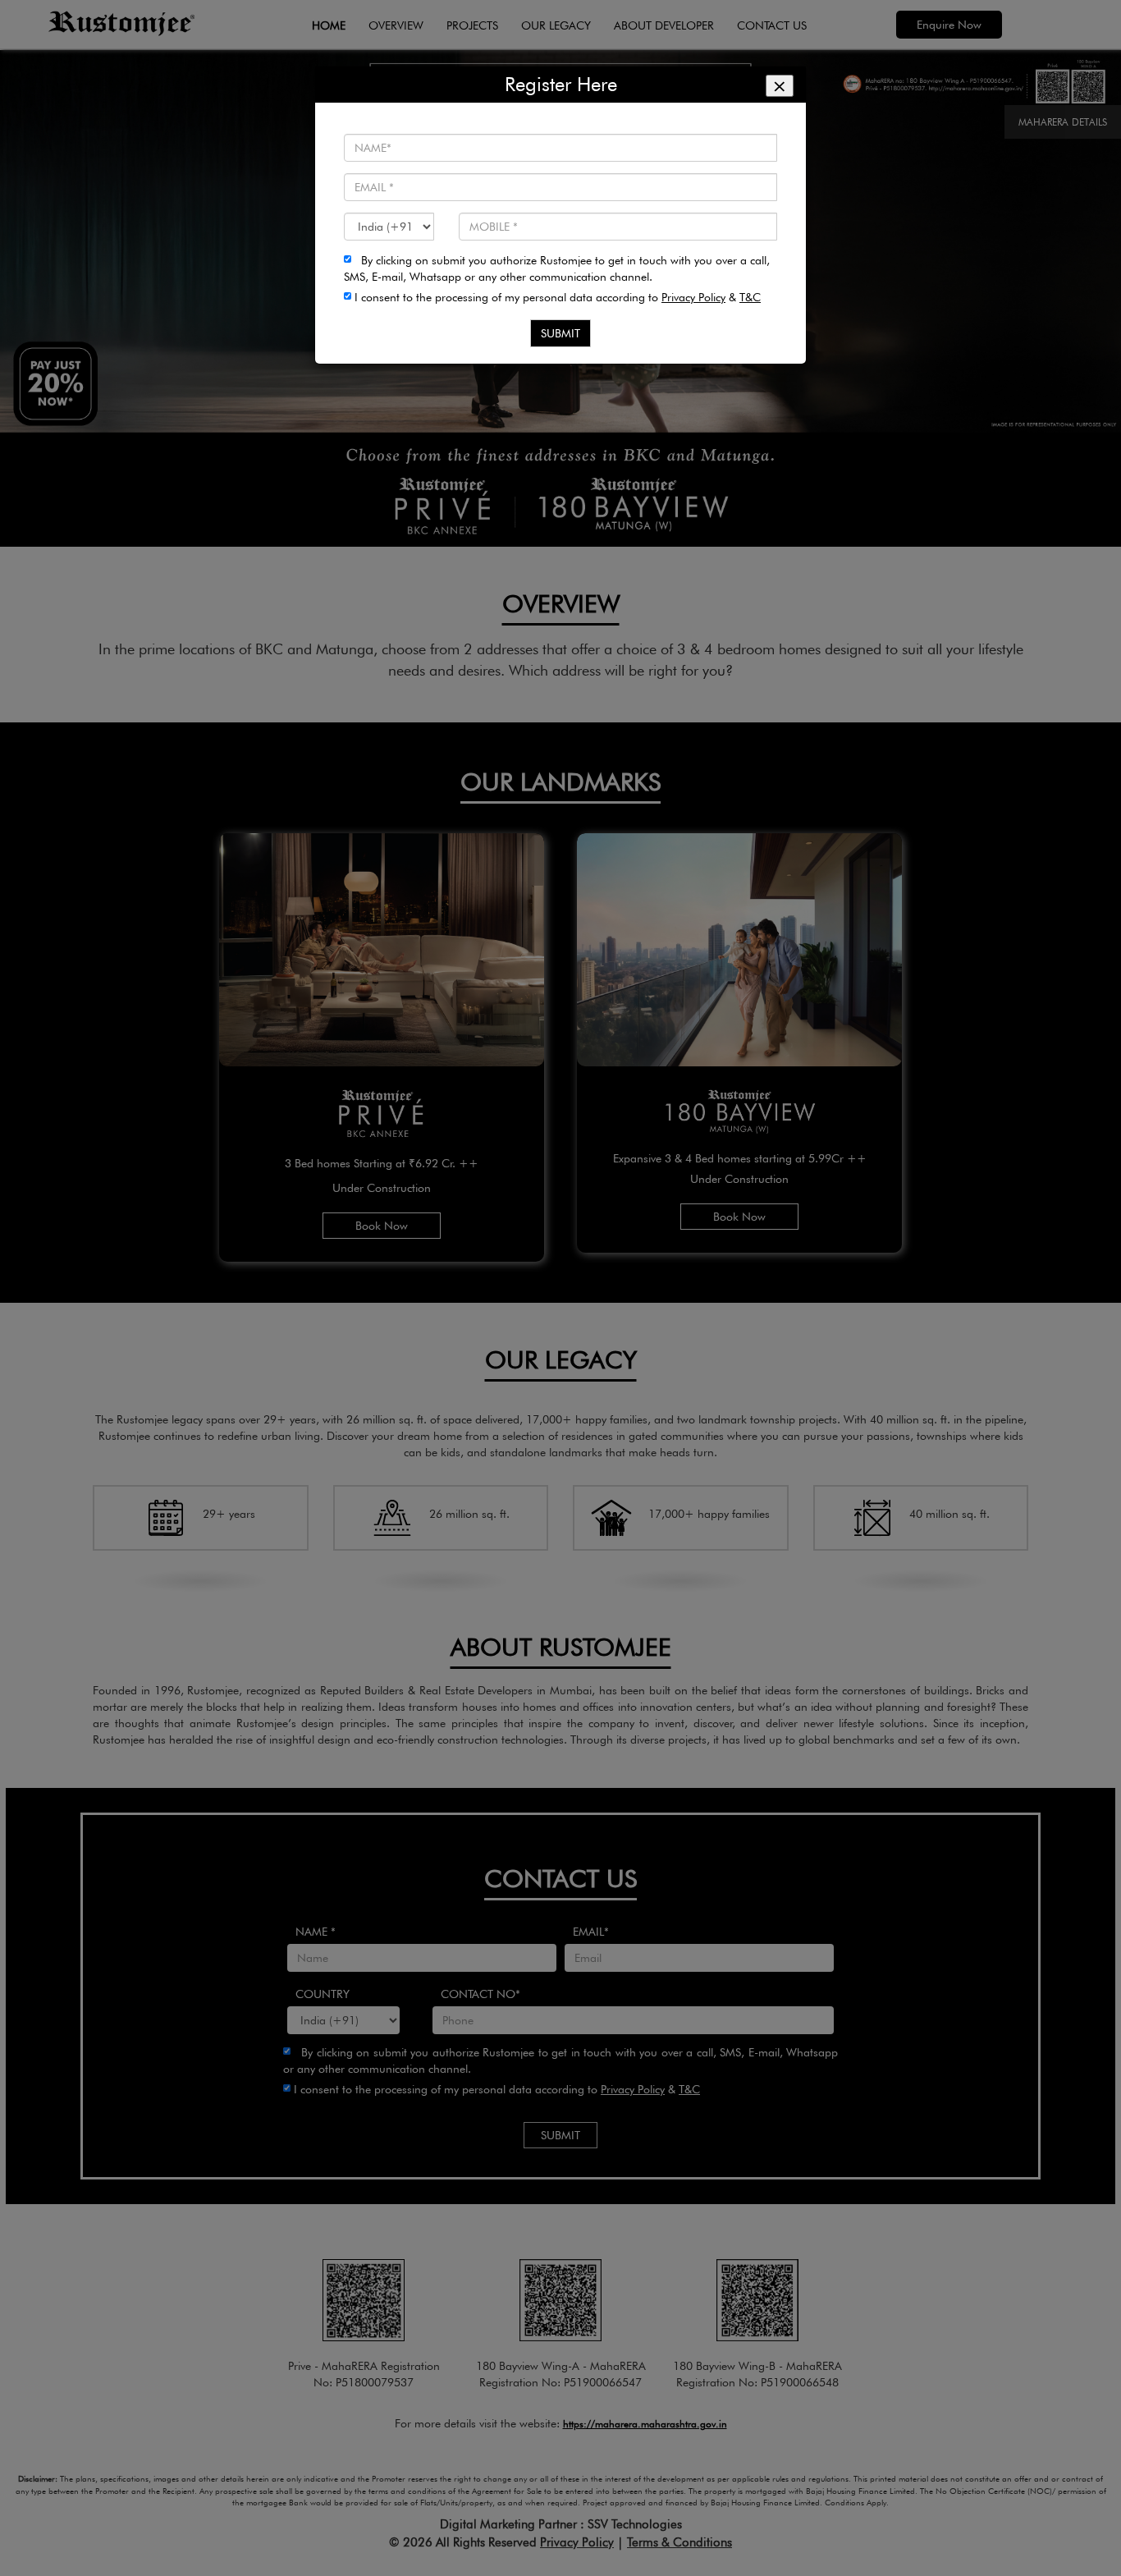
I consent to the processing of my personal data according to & (556, 297)
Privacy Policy (693, 297)
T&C (750, 297)
